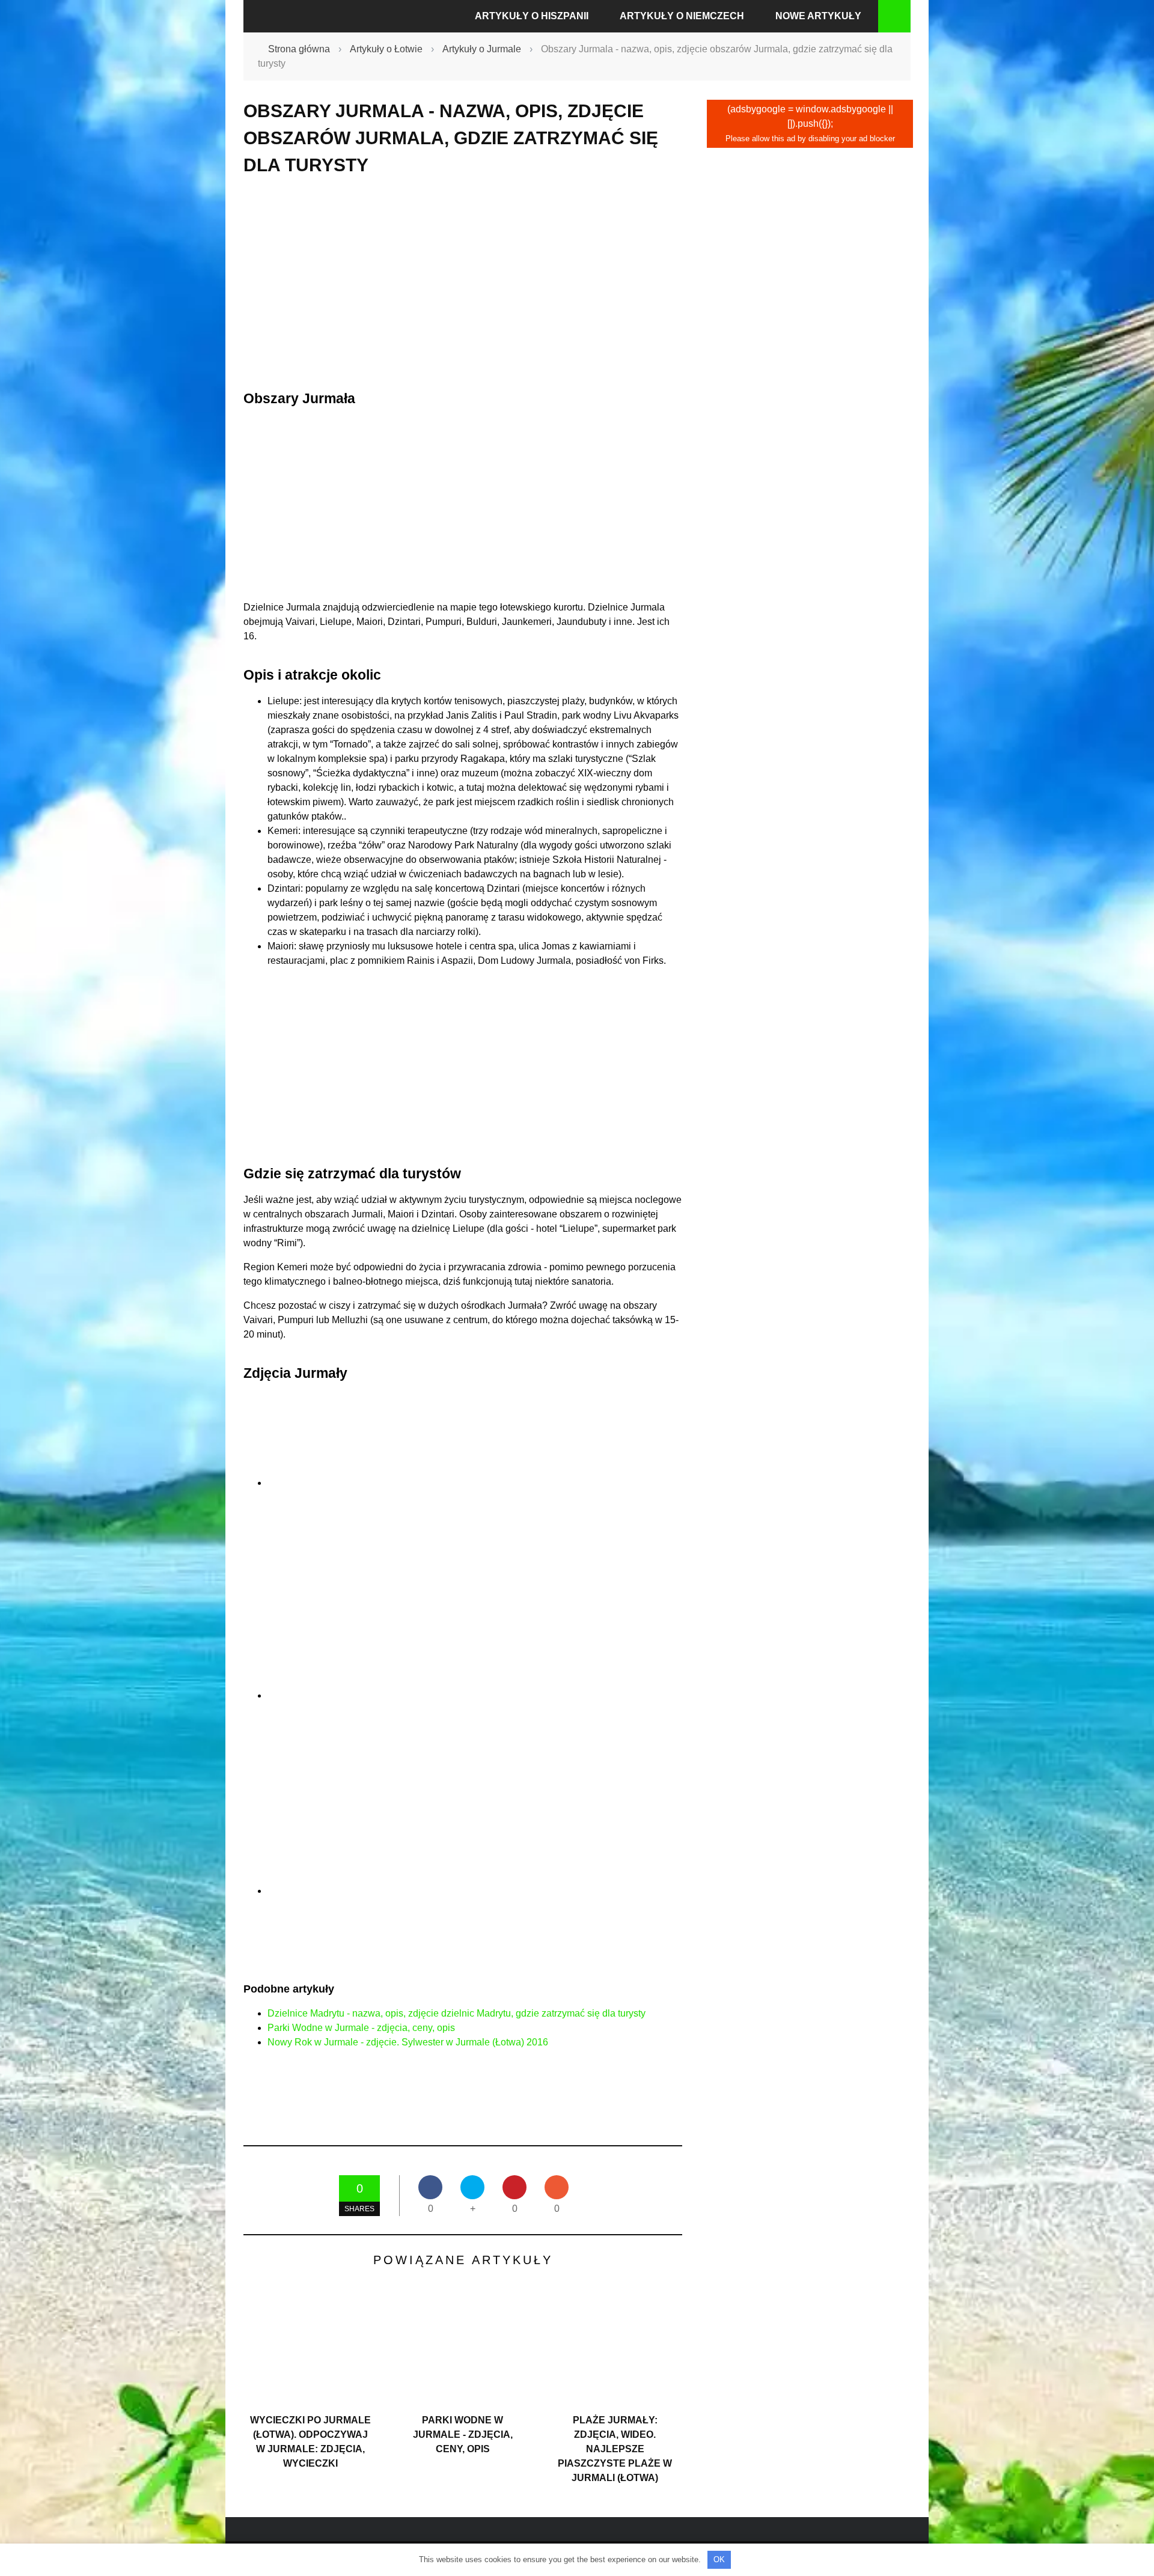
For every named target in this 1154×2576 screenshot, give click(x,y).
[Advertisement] (463, 283)
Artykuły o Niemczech (682, 16)
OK (719, 2559)
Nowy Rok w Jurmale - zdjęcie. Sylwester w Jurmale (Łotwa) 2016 (408, 2042)
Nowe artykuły (818, 16)
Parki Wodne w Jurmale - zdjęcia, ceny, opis (361, 2028)
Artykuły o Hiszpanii (532, 16)
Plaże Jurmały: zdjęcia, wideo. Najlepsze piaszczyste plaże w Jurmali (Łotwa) (615, 2449)
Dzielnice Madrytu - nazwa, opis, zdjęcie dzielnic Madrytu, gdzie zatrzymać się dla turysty (456, 2013)
